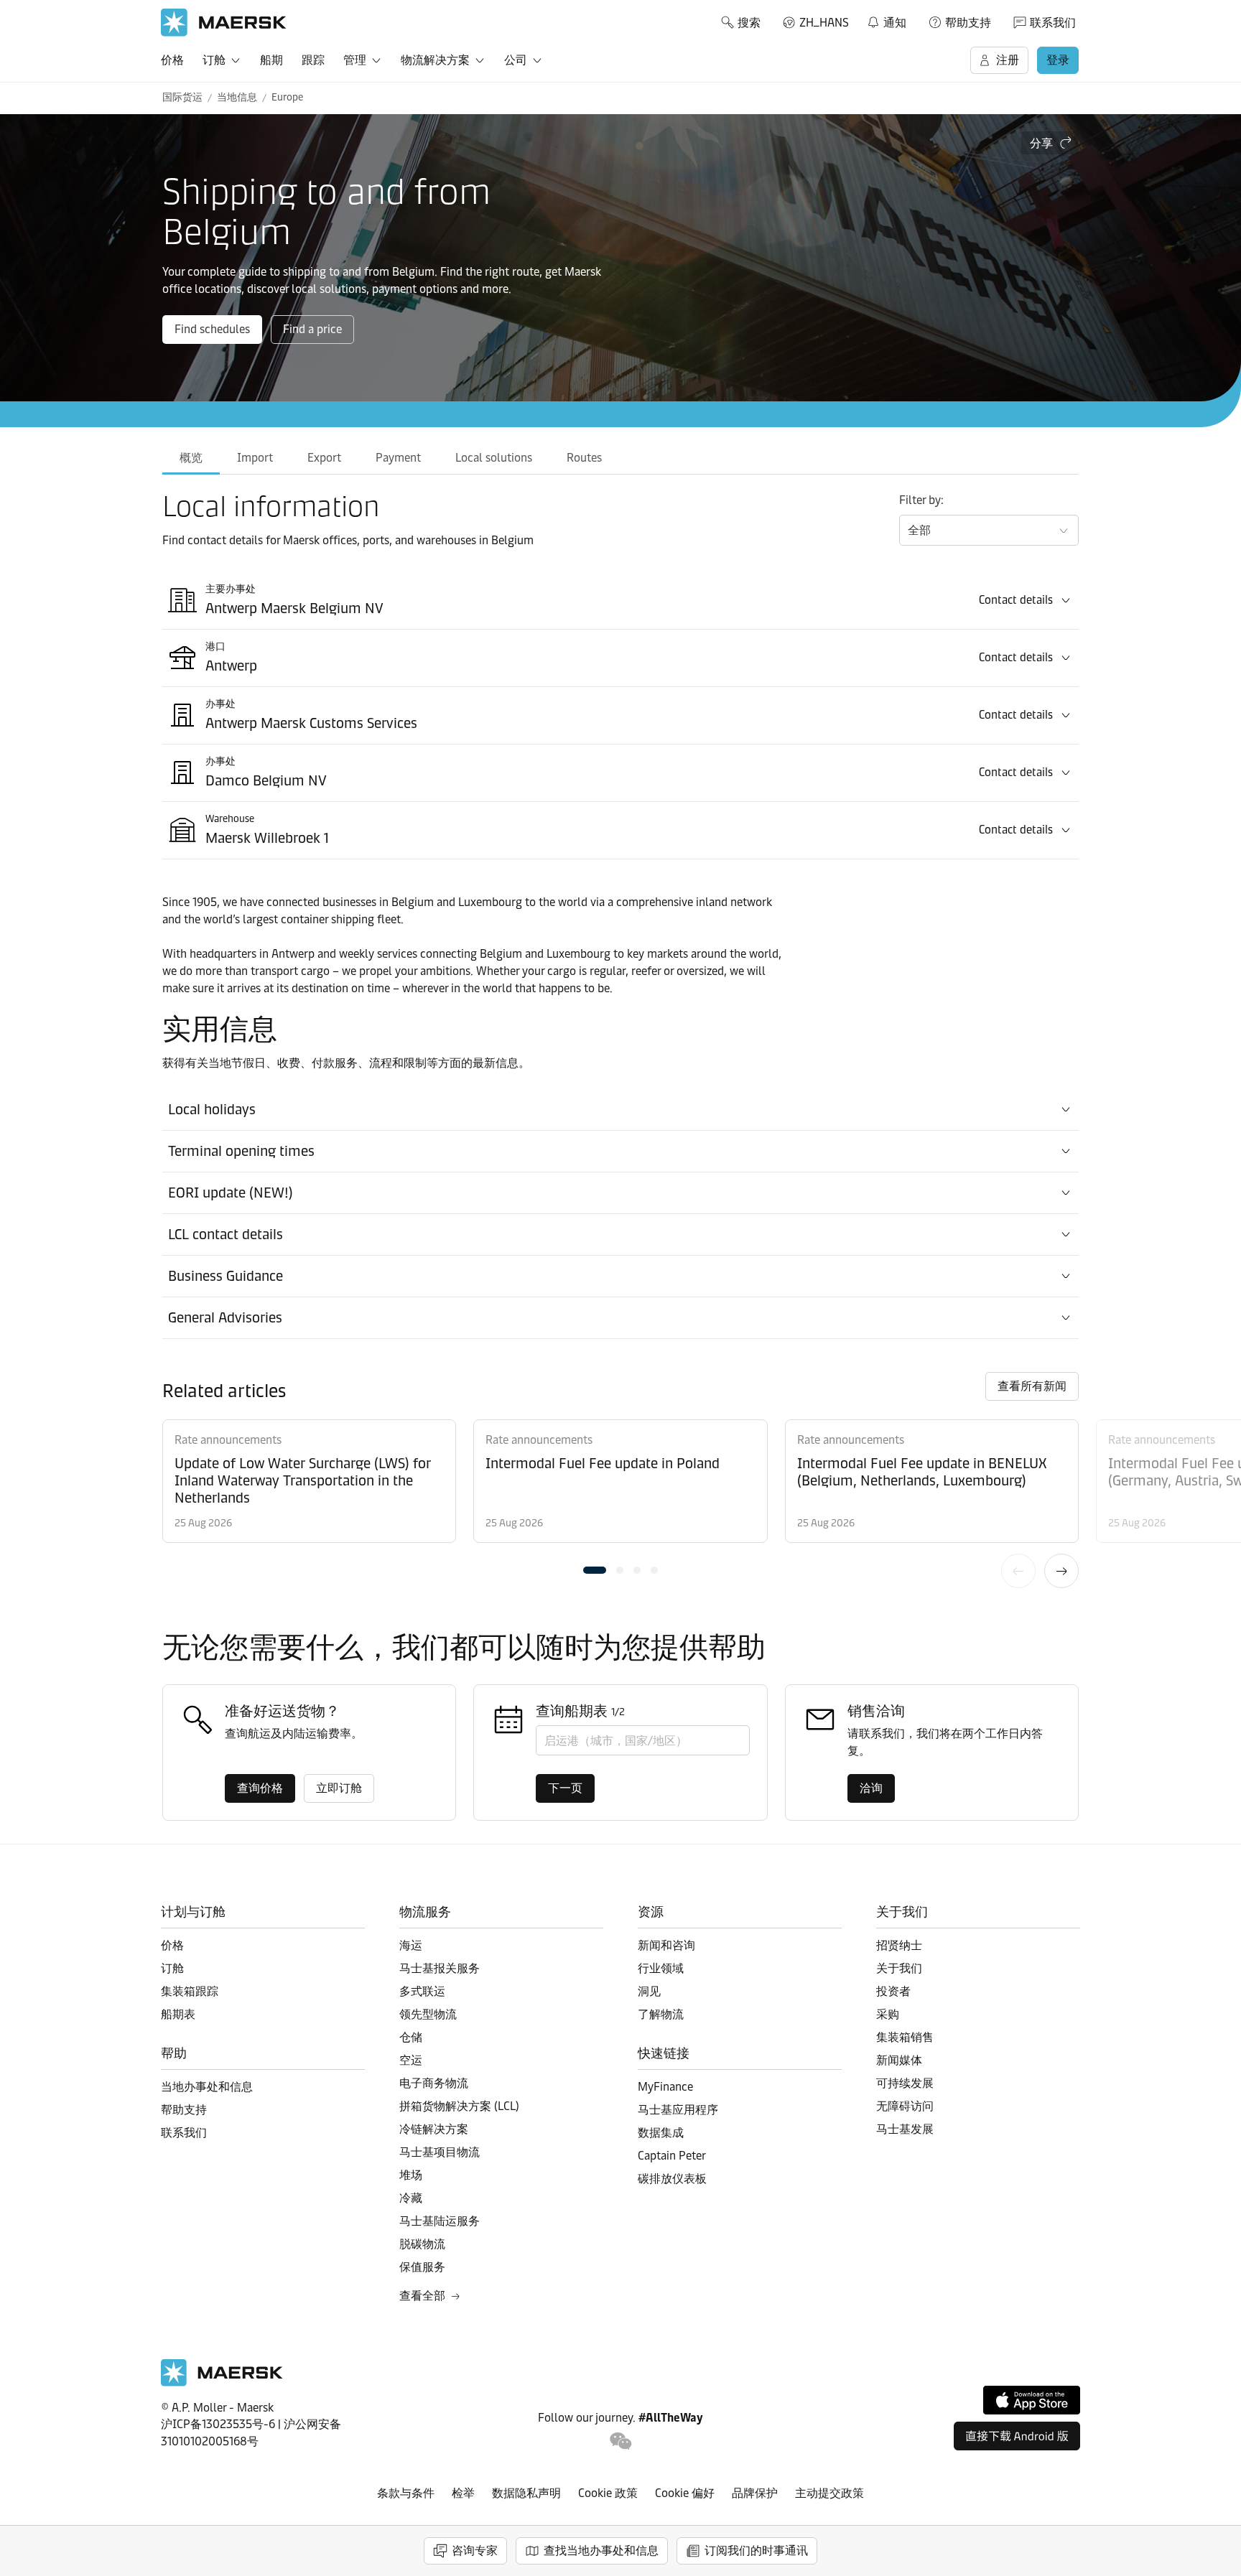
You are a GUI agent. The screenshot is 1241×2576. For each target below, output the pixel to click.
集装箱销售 (905, 2037)
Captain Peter (672, 2156)
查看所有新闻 (1032, 1386)
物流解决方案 (435, 60)
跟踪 (313, 60)
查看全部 (422, 2296)
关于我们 (899, 1968)
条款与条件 (406, 2493)
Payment (398, 458)
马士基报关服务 (440, 1968)
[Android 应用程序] (1017, 2436)
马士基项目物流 (440, 2152)
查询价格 (260, 1788)
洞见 (649, 1991)
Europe (287, 97)
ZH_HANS (824, 23)
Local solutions (494, 458)
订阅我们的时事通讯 (756, 2551)
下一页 (1061, 1571)
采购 (888, 2014)
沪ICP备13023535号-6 (218, 2424)
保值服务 (422, 2267)
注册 (1008, 60)
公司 (516, 60)
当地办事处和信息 (207, 2087)
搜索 (749, 23)
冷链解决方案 (434, 2129)
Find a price (312, 329)
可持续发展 (905, 2083)
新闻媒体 (899, 2060)
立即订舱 (339, 1788)
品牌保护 (755, 2493)
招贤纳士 (899, 1945)
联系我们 (1053, 23)
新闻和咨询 (666, 1945)
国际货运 (182, 97)
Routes (584, 458)
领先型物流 (428, 2014)
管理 (355, 60)
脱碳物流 (422, 2244)
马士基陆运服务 (440, 2221)
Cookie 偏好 (685, 2493)
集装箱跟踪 (190, 1991)
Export (324, 458)
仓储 (411, 2037)
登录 (1058, 60)
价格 (172, 60)
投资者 (893, 1991)
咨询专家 (475, 2551)
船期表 (178, 2014)
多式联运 (422, 1991)
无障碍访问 (905, 2106)
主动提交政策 (829, 2493)
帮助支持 (968, 23)
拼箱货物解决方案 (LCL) (459, 2106)
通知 (886, 20)
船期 (271, 60)
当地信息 (237, 97)
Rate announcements (228, 1440)
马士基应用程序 (678, 2110)
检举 (463, 2493)
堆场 (411, 2175)
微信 (621, 2441)
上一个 (1018, 1571)
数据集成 (661, 2133)
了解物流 (661, 2014)
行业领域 (661, 1968)
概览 (191, 458)
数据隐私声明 (526, 2493)
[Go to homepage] (224, 23)
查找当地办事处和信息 (601, 2551)
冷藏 (411, 2198)
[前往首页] (222, 2383)
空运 (411, 2060)
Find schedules (212, 329)
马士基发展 (905, 2129)
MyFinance (665, 2087)
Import (255, 458)
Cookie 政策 (608, 2493)
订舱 (214, 60)
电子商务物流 (434, 2083)
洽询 (871, 1788)
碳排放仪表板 (672, 2179)
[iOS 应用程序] (1032, 2400)
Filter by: (921, 500)
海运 (411, 1945)
